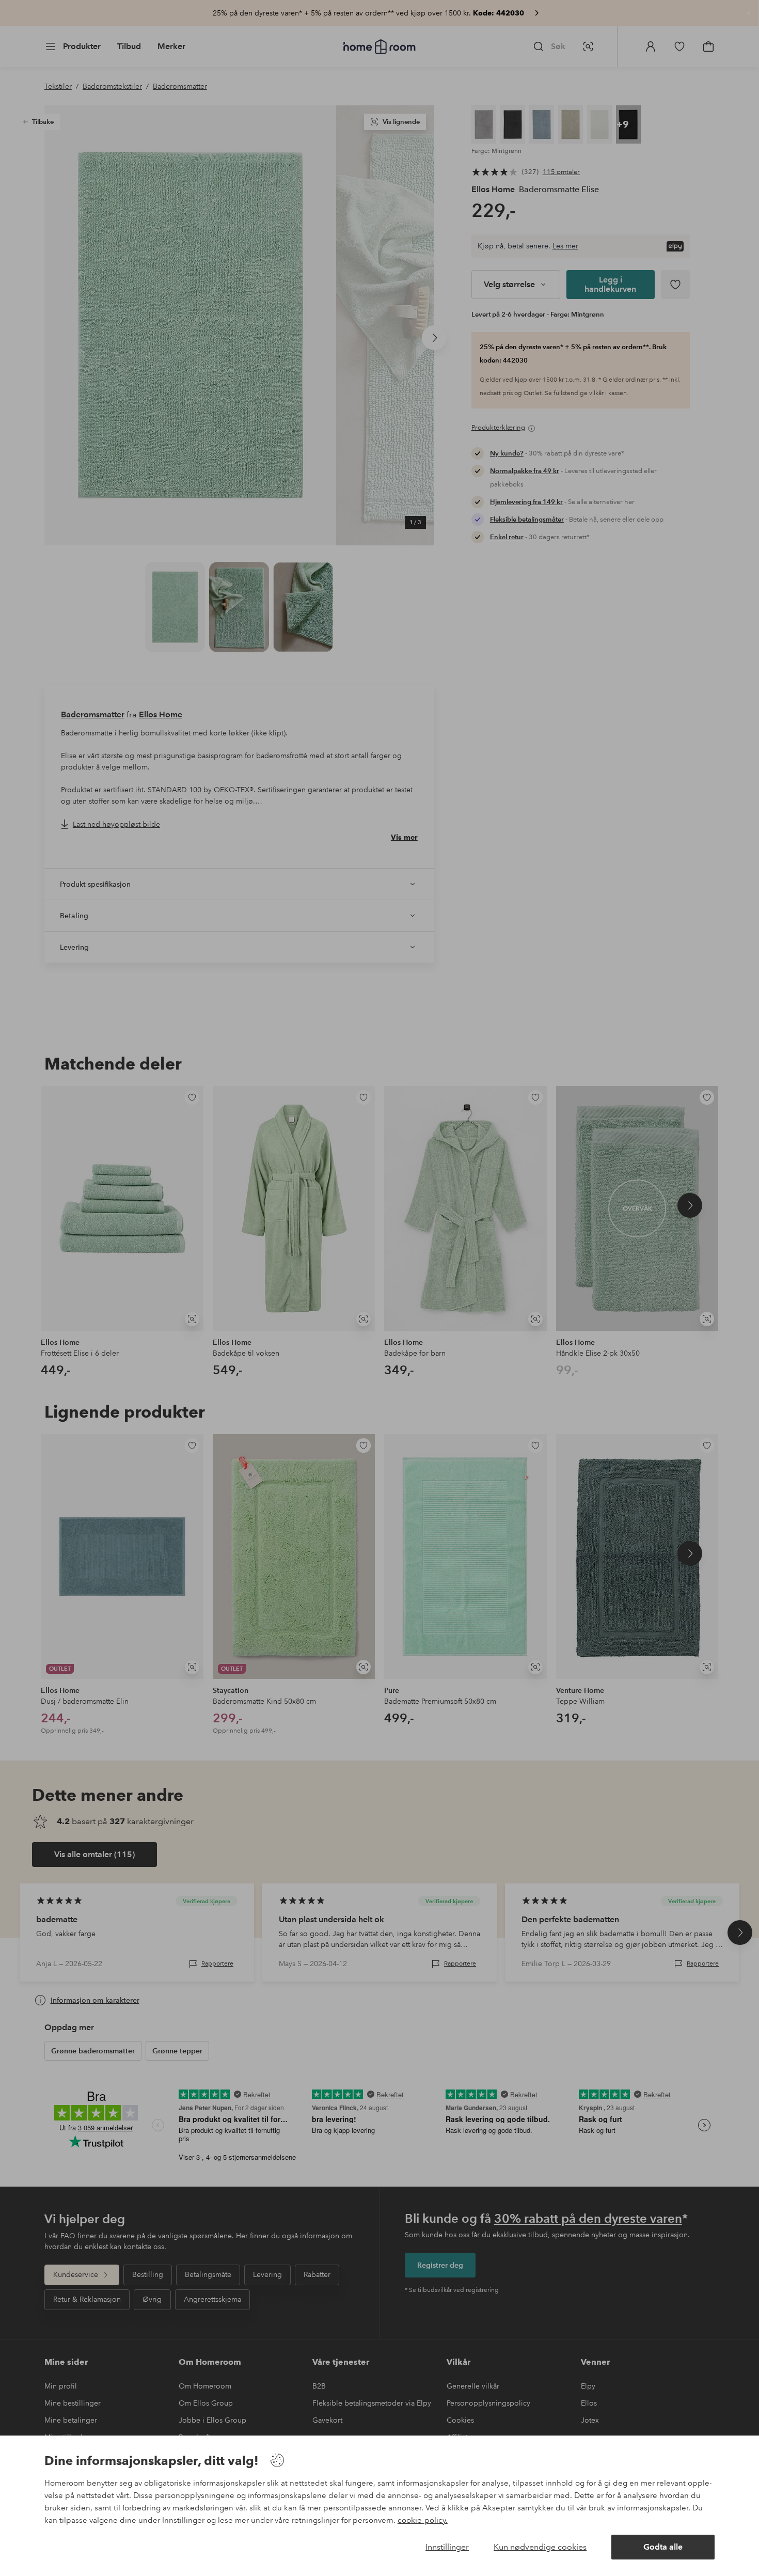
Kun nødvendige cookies (540, 2547)
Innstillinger (447, 2547)
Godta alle (663, 2547)
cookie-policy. (423, 2520)
